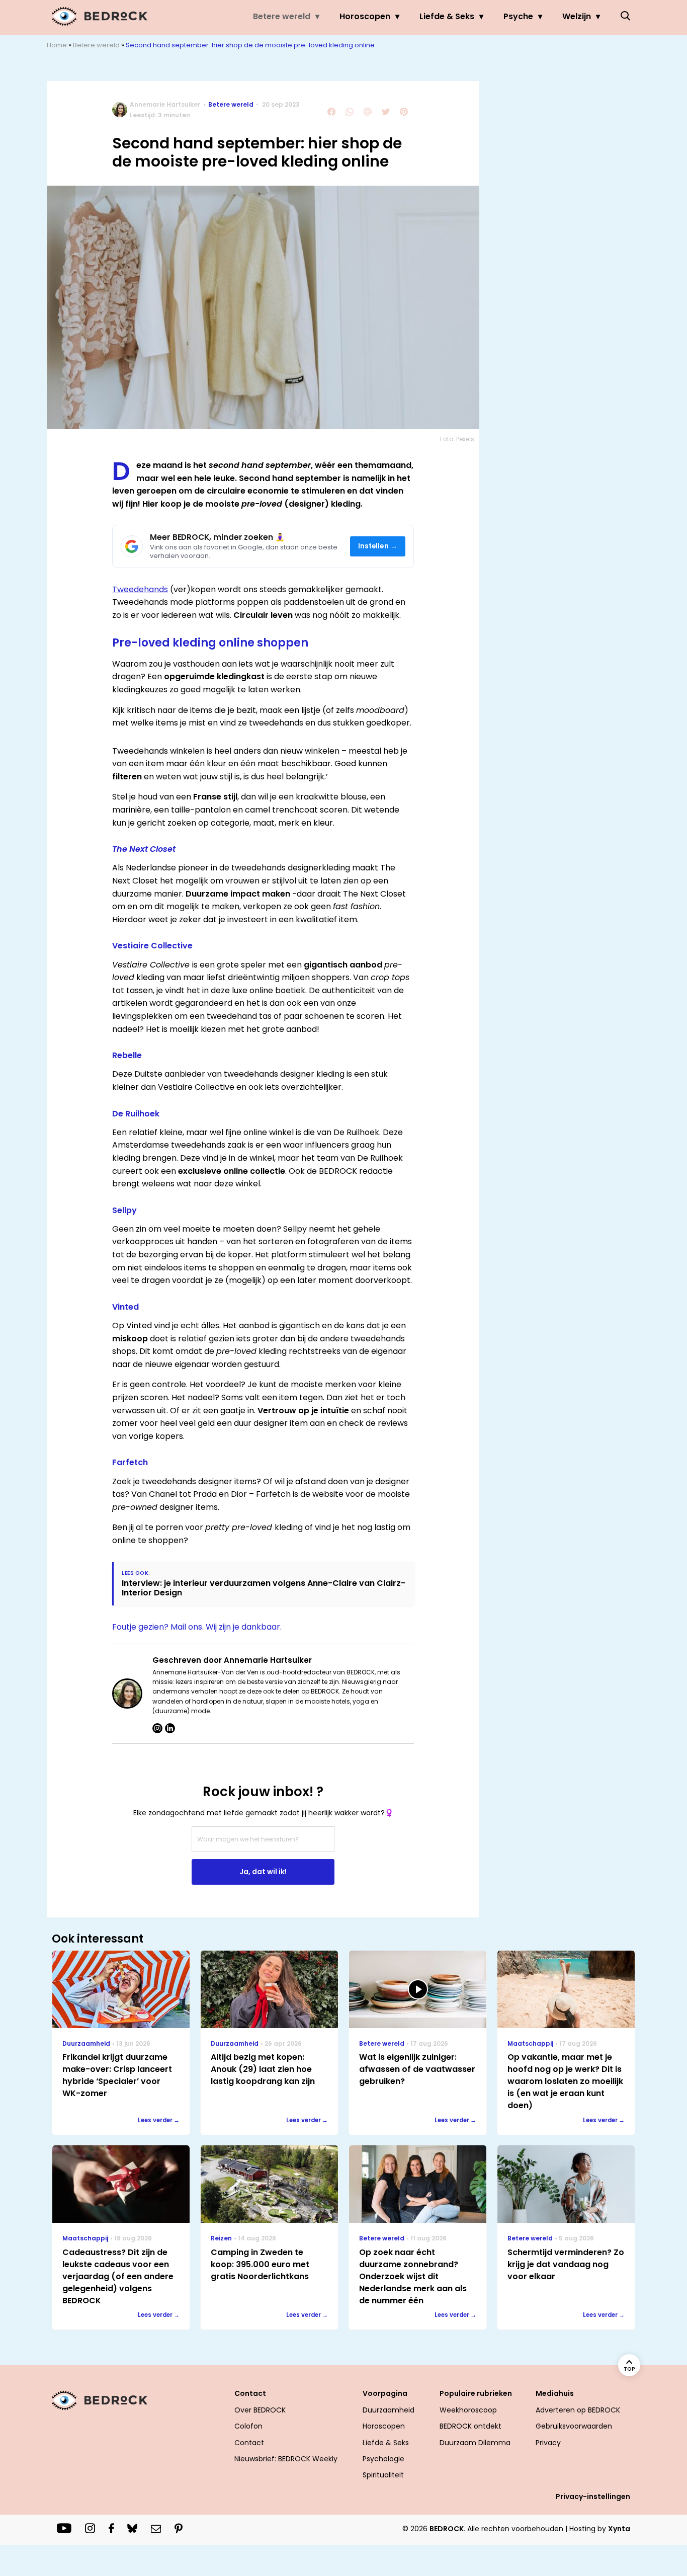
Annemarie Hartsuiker (165, 104)
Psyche (518, 16)
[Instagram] (157, 1728)
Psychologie (383, 2459)
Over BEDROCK (260, 2410)
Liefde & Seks (447, 16)
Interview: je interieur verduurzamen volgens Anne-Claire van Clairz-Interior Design (264, 1588)
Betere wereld (282, 16)
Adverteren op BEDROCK (578, 2410)
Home (57, 45)
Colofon (248, 2426)
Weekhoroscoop (468, 2410)
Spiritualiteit (383, 2475)
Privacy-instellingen (593, 2497)
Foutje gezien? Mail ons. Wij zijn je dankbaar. (197, 1627)
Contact (249, 2443)
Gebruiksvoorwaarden (574, 2426)
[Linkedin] (170, 1728)
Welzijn (577, 16)
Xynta (619, 2529)
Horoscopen (365, 16)
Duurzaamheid (389, 2410)
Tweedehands (140, 589)
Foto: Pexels (457, 439)
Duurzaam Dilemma (475, 2443)
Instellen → (378, 546)
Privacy (548, 2443)
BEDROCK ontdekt (470, 2426)
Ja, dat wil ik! (263, 1872)
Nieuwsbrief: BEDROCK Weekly (286, 2459)
